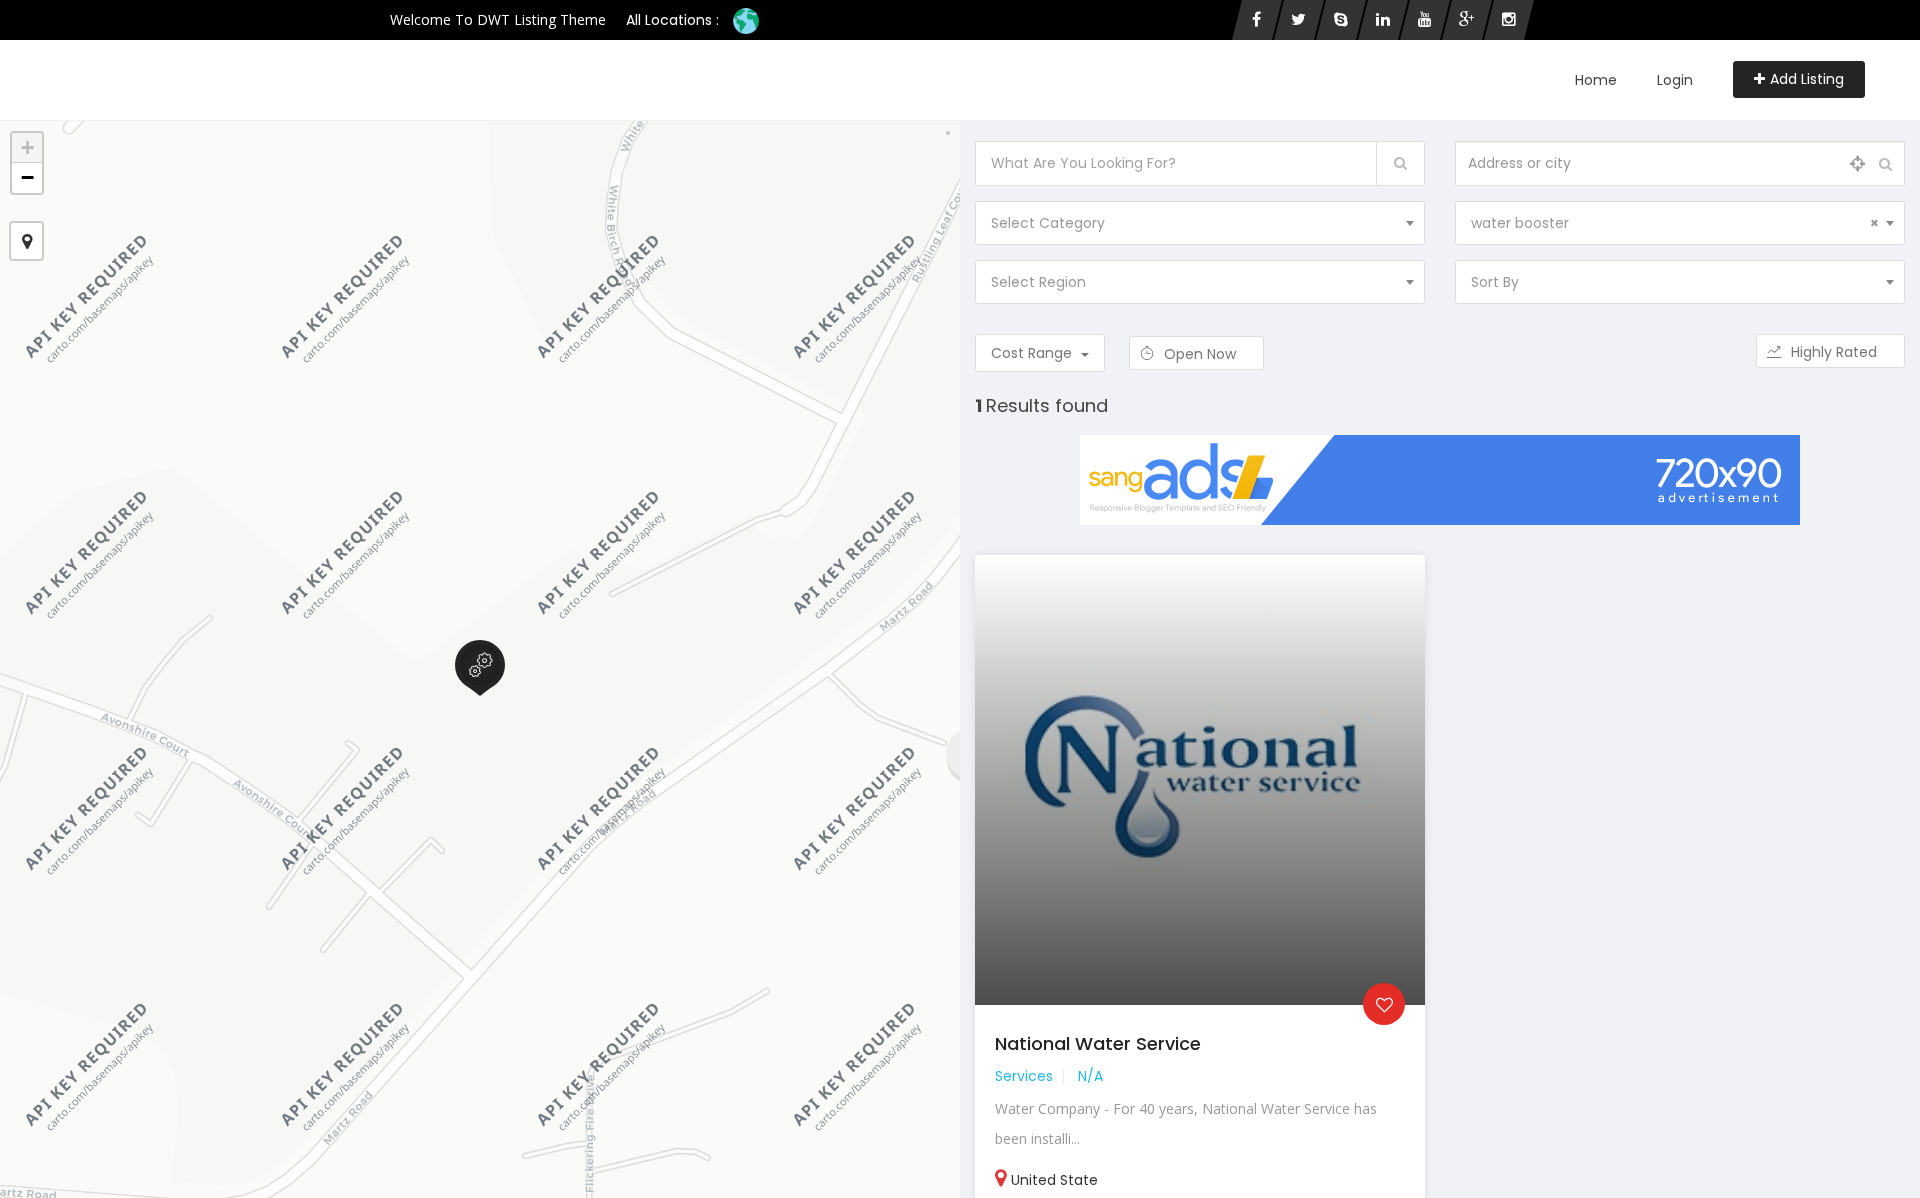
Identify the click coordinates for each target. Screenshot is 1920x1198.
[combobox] (1200, 223)
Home (1596, 80)
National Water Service (1098, 1043)
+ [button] (27, 147)
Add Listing (1807, 79)
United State (1054, 1180)
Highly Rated (1836, 352)
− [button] (27, 177)
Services (1024, 1076)
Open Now (1202, 354)
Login (1675, 80)
